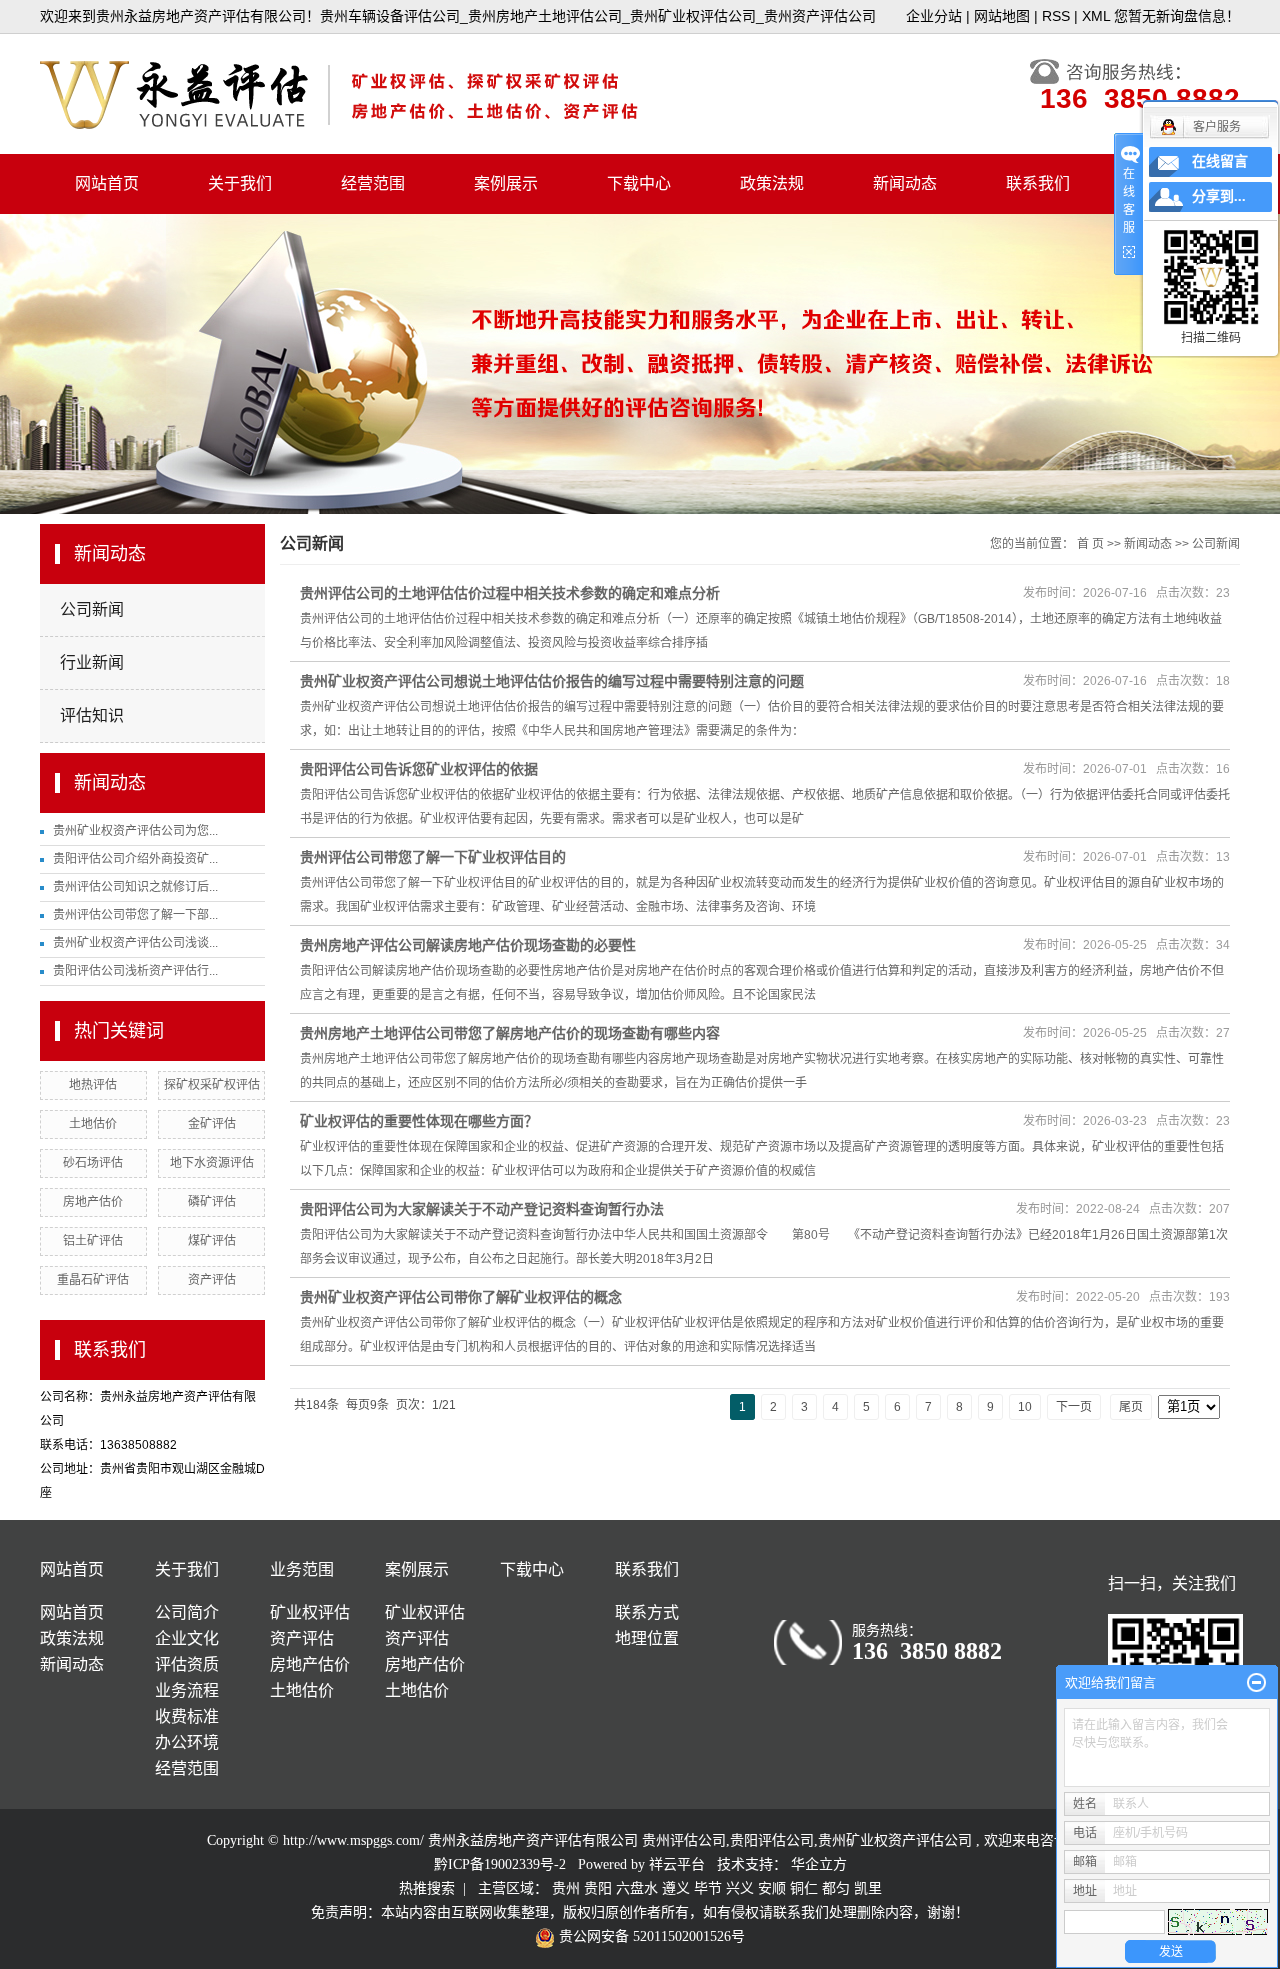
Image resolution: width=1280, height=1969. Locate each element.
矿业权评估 (310, 1612)
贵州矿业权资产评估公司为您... (135, 831)
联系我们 (1038, 183)
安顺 (772, 1888)
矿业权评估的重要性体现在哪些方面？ (419, 1121)
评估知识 (92, 715)
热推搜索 (427, 1888)
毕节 (708, 1888)
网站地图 (1002, 16)
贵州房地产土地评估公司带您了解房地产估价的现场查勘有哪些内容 (510, 1033)
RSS (1056, 16)
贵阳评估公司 (772, 1840)
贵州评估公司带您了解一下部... (135, 915)
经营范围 (373, 183)
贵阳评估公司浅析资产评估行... (135, 971)
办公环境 (187, 1742)
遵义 (676, 1888)
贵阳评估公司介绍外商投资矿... (135, 859)
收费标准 (187, 1716)
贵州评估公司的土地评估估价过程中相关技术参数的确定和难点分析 (510, 593)
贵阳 (598, 1888)
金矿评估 (212, 1124)
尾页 (1131, 1407)
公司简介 (187, 1612)
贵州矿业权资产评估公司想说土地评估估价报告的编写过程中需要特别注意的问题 (552, 681)
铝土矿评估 (93, 1241)
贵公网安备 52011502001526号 (650, 1936)
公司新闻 (92, 609)
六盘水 (637, 1888)
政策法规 (772, 183)
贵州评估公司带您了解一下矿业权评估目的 (433, 857)
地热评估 (93, 1085)
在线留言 (1220, 161)
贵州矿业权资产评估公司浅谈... (135, 943)
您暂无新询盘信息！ (1177, 16)
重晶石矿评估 (93, 1280)
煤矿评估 (212, 1241)
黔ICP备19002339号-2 (500, 1864)
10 (1025, 1407)
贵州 (566, 1888)
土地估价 (93, 1124)
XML (1096, 16)
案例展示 (506, 183)
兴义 (740, 1888)
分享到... (1219, 196)
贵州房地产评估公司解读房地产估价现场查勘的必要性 (468, 945)
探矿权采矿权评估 (212, 1085)
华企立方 (819, 1864)
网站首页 (107, 183)
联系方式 (647, 1612)
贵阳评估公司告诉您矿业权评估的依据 (419, 769)
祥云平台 (677, 1864)
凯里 (868, 1888)
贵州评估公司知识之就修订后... (135, 887)
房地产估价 (93, 1202)
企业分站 (934, 16)
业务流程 (187, 1690)
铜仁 (804, 1888)
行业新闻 (92, 662)
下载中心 (639, 183)
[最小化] (1256, 1683)
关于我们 (240, 183)
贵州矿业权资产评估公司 (895, 1840)
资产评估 (212, 1280)
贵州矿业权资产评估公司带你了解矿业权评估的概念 (461, 1297)
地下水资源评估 (212, 1163)
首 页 (1090, 544)
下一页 (1074, 1407)
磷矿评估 (212, 1202)
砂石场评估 (93, 1163)
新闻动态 (905, 183)
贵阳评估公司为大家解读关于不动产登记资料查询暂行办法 (482, 1209)
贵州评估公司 (684, 1840)
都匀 (836, 1888)
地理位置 (647, 1638)
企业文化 (187, 1638)
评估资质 (187, 1664)
